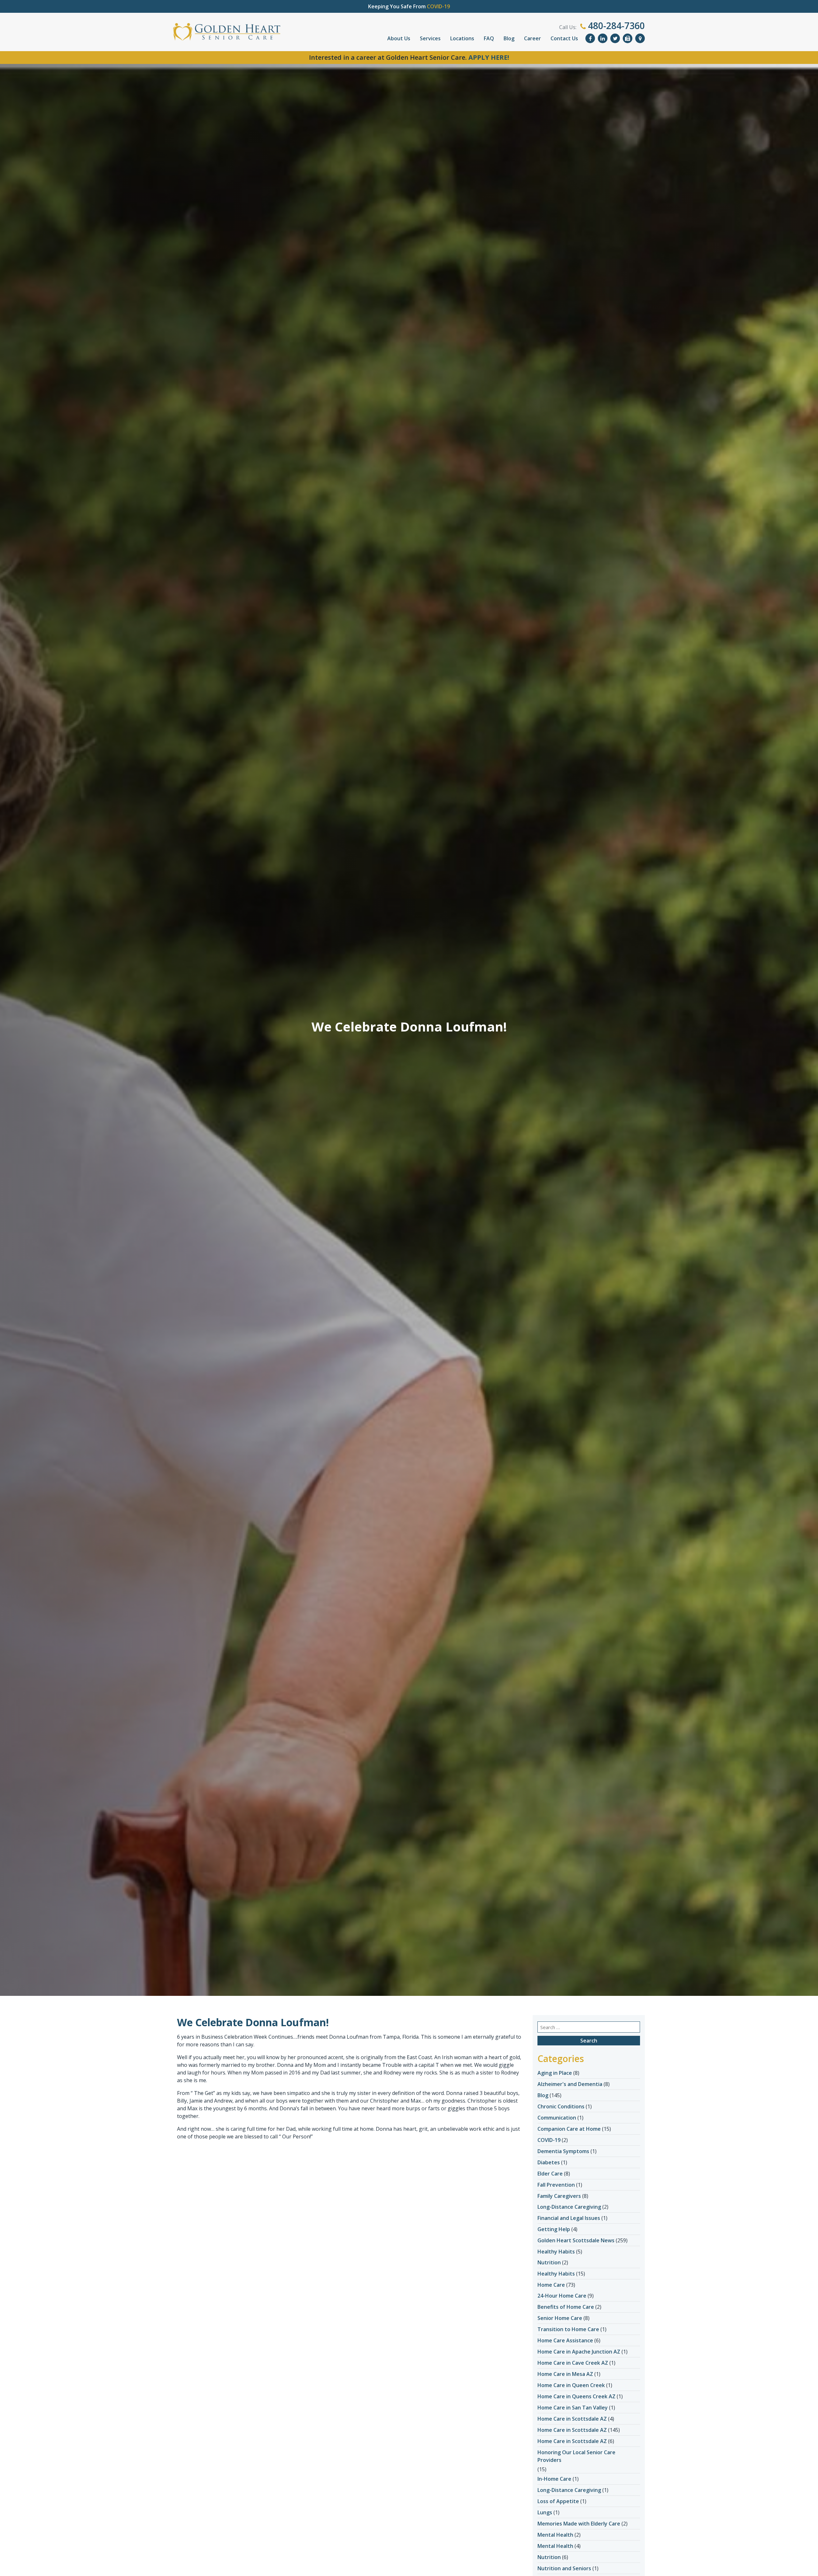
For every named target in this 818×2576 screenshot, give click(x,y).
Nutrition (549, 2262)
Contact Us (564, 38)
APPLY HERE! (489, 57)
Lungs (545, 2512)
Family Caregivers (559, 2196)
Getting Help (554, 2229)
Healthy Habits (556, 2252)
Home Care (551, 2285)
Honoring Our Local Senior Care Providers (576, 2456)
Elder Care (550, 2174)
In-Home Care (554, 2479)
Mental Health (555, 2535)
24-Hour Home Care (562, 2296)
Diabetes (549, 2162)
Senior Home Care (560, 2318)
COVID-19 (549, 2140)
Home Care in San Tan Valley (573, 2408)
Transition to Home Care (568, 2329)
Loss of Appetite (558, 2501)
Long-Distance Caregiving (569, 2207)
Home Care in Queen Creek (571, 2385)
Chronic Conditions (561, 2106)
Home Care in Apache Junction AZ (579, 2352)
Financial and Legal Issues (569, 2218)
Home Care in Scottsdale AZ (572, 2419)
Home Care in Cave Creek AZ (573, 2363)
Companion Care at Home (569, 2129)
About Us (399, 38)
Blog (509, 38)
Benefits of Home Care (566, 2307)
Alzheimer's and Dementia (570, 2084)
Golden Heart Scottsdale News (576, 2240)
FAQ (489, 38)
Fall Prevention (556, 2185)
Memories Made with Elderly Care (579, 2524)
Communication (557, 2118)
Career (532, 38)
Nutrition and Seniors (564, 2568)
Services (430, 38)
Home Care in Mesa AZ (565, 2374)
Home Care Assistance (565, 2340)
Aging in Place (555, 2073)
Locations (462, 38)
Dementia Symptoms (563, 2151)
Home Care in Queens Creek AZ (576, 2396)
